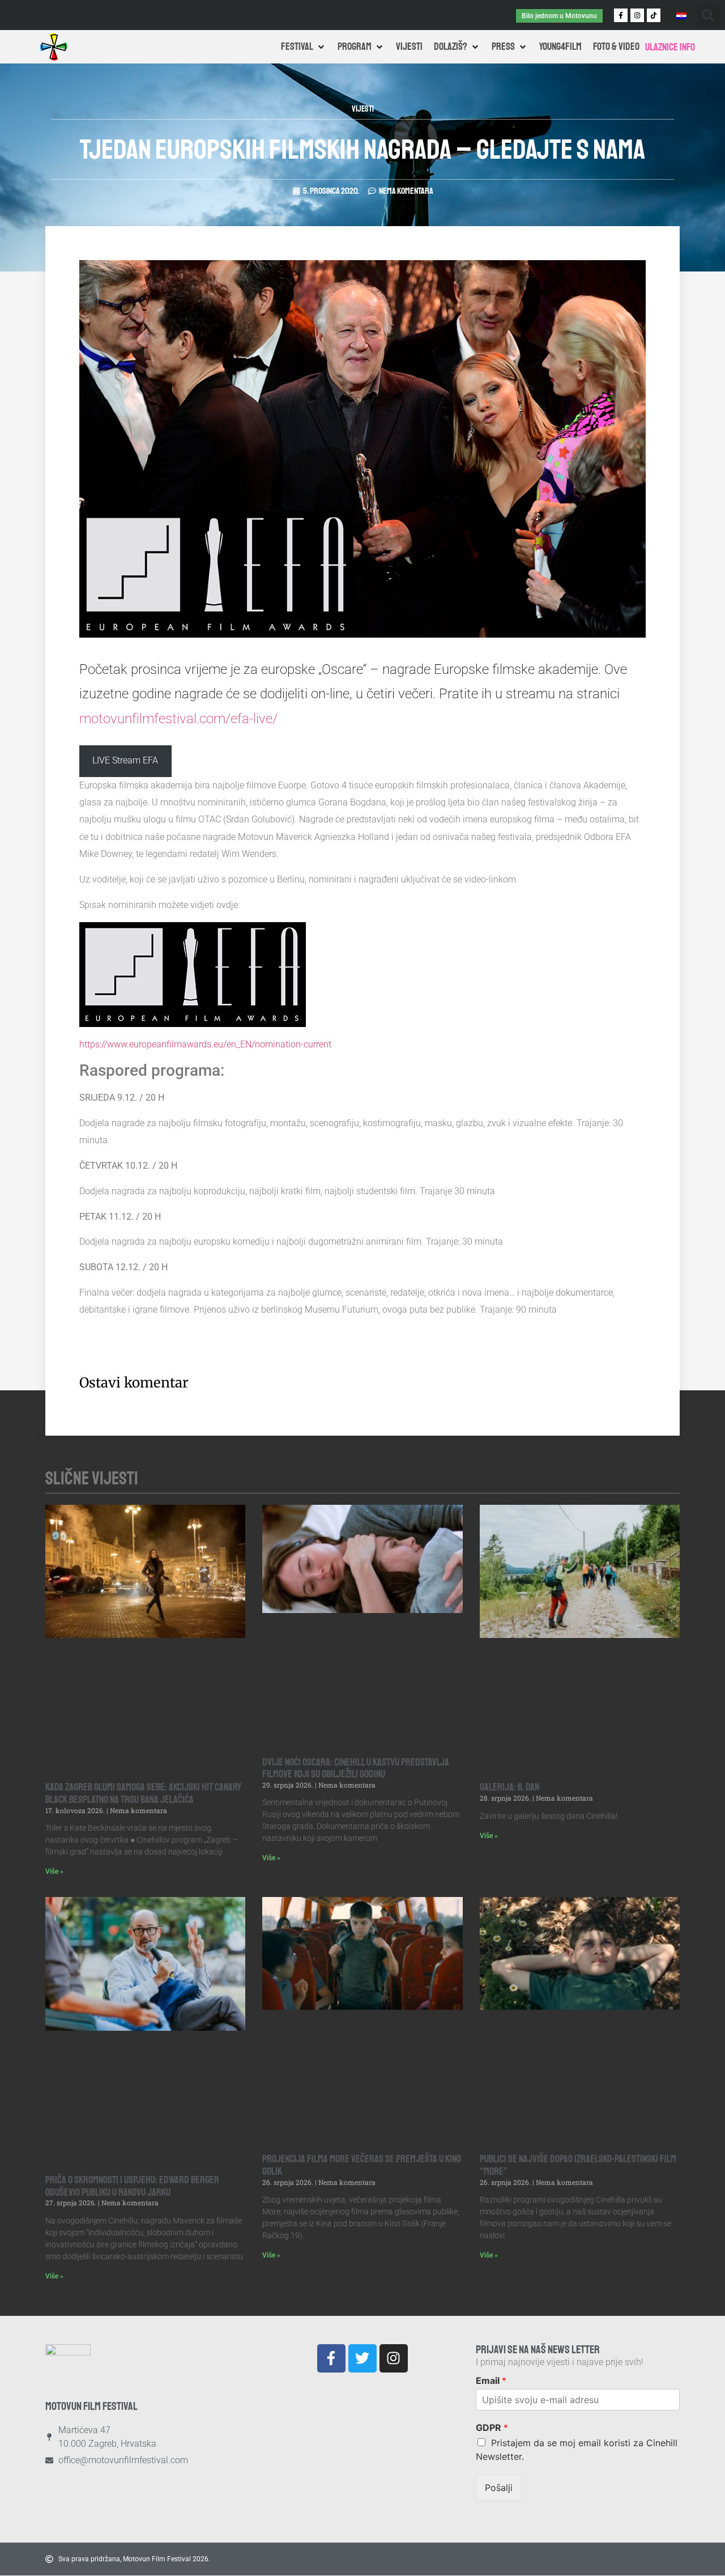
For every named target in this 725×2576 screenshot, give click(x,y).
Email (491, 2380)
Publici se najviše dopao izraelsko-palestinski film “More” (578, 2165)
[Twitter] (362, 2358)
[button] (708, 15)
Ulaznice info (670, 47)
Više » (54, 1871)
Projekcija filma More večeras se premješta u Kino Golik (362, 2165)
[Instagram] (637, 15)
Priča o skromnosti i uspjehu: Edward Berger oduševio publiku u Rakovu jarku (132, 2186)
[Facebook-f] (621, 15)
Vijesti (363, 109)
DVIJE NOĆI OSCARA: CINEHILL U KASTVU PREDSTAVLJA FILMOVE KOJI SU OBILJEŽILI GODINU (356, 1768)
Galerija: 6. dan (509, 1787)
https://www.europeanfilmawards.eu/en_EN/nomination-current (205, 1044)
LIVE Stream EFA (125, 760)
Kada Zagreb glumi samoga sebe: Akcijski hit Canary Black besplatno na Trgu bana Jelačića (143, 1793)
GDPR (492, 2428)
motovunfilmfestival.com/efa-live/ (178, 719)
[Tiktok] (654, 15)
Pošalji (499, 2488)
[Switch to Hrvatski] (681, 15)
